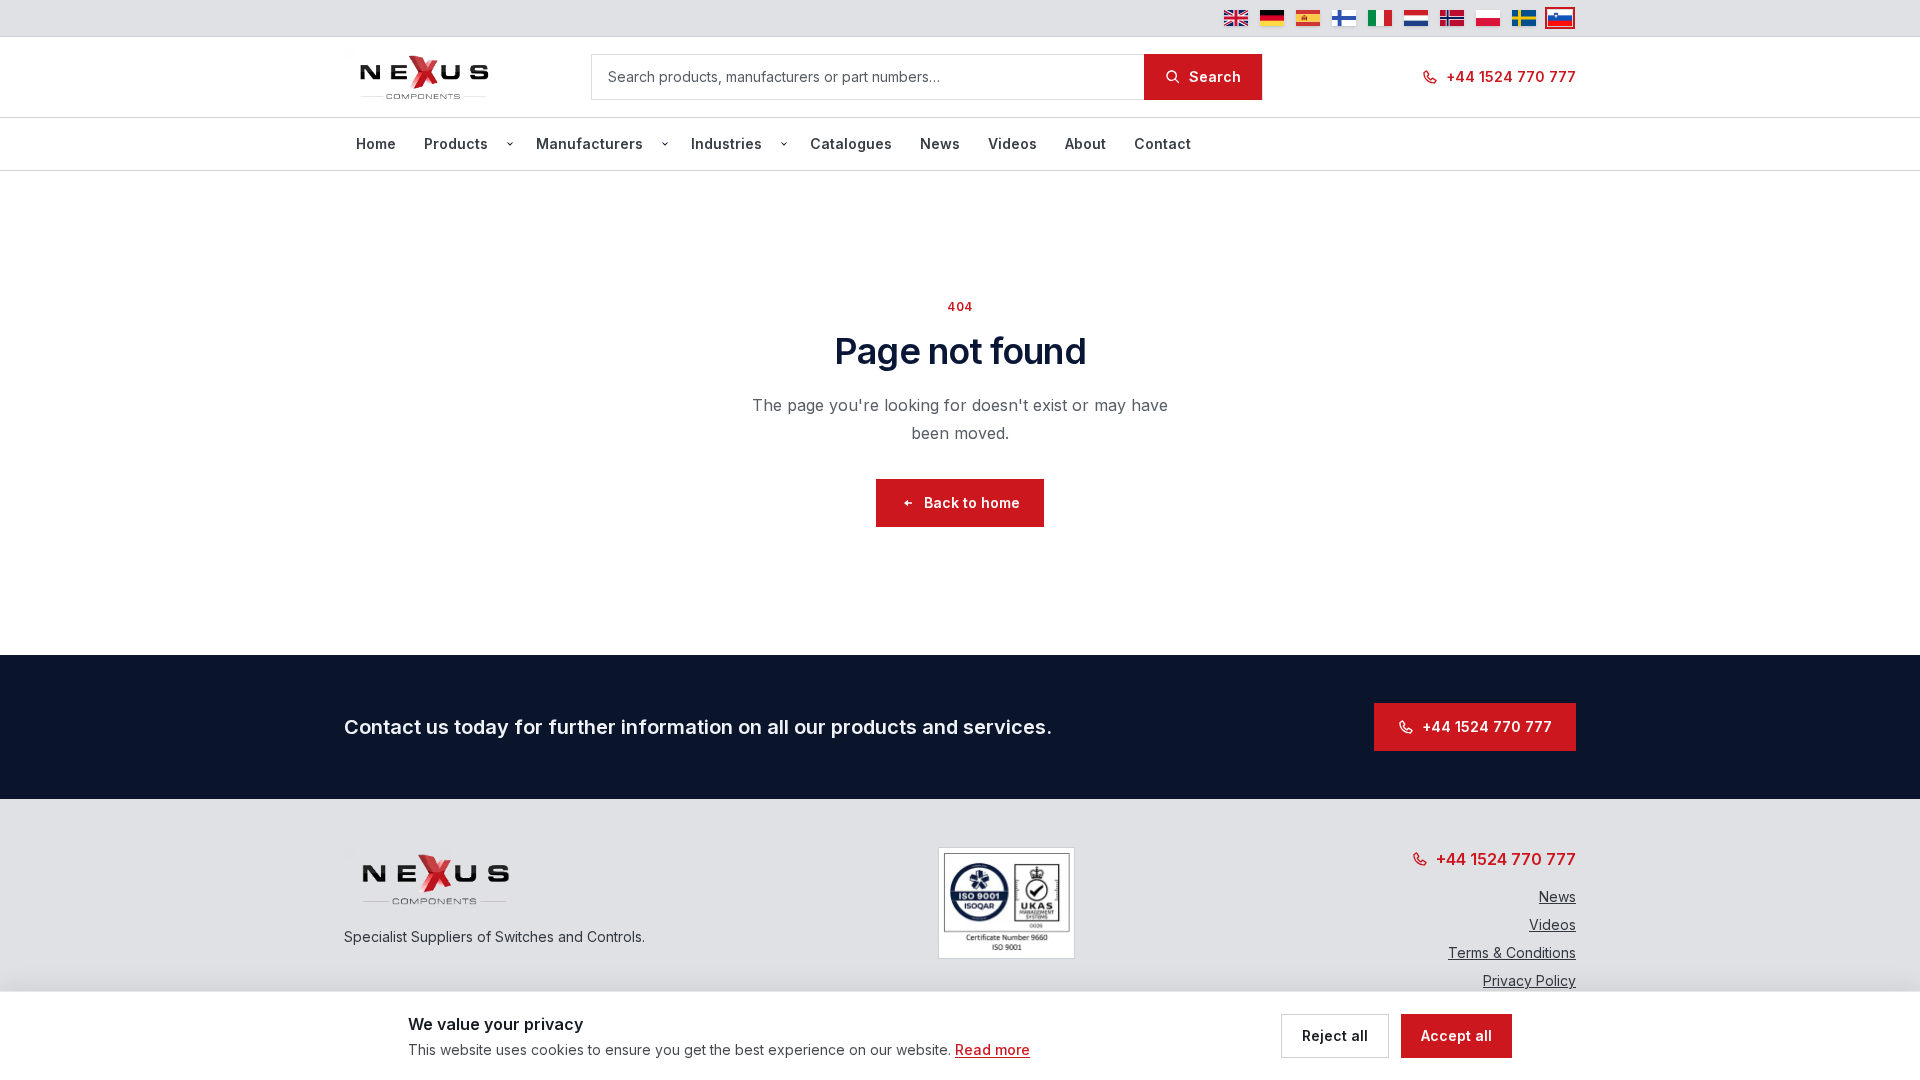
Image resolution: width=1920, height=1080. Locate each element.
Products (456, 143)
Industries (726, 143)
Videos (1012, 143)
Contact (1162, 143)
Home (376, 143)
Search (1215, 76)
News (940, 143)
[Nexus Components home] (424, 77)
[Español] (1308, 18)
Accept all (1456, 1035)
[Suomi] (1344, 18)
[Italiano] (1380, 18)
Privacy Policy (1529, 980)
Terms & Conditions (1512, 952)
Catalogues (851, 143)
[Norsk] (1452, 18)
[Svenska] (1524, 18)
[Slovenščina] (1560, 18)
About (1085, 143)
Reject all (1335, 1035)
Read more (992, 1049)
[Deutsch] (1272, 18)
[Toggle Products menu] (510, 144)
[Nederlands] (1416, 18)
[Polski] (1488, 18)
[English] (1236, 18)
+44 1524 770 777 (1511, 76)
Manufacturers (589, 143)
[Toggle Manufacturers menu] (665, 144)
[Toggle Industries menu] (784, 144)
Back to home (972, 502)
